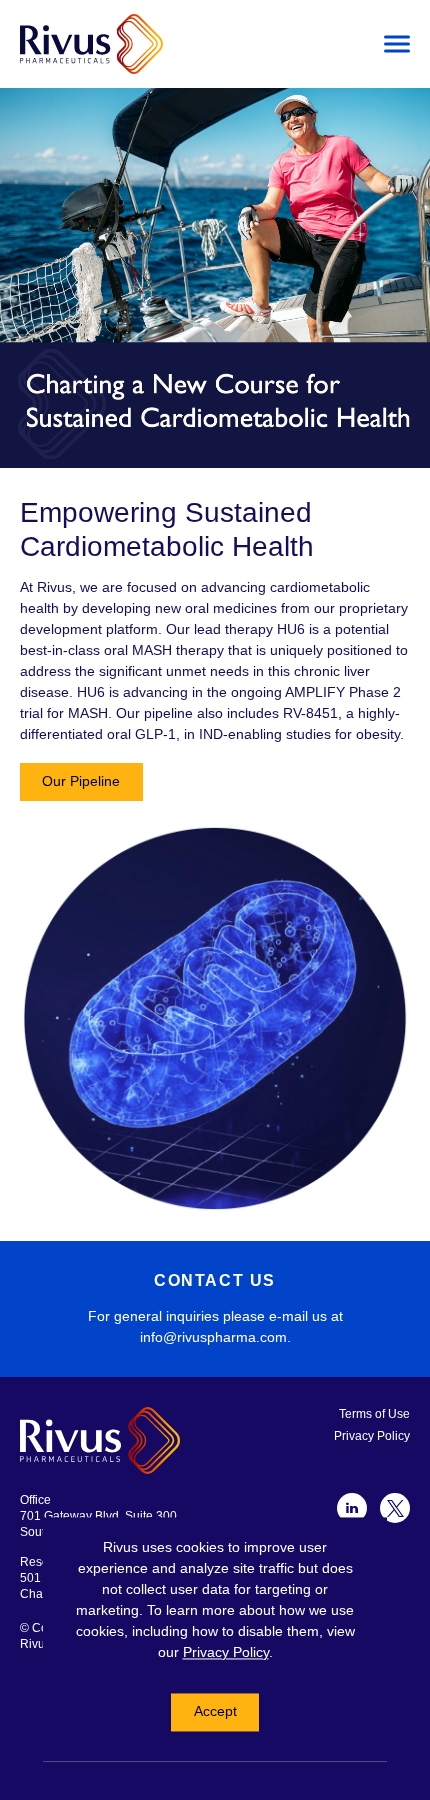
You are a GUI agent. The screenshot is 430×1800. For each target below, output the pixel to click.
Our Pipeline (81, 781)
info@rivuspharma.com (213, 1337)
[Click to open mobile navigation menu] (397, 44)
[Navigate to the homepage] (185, 44)
